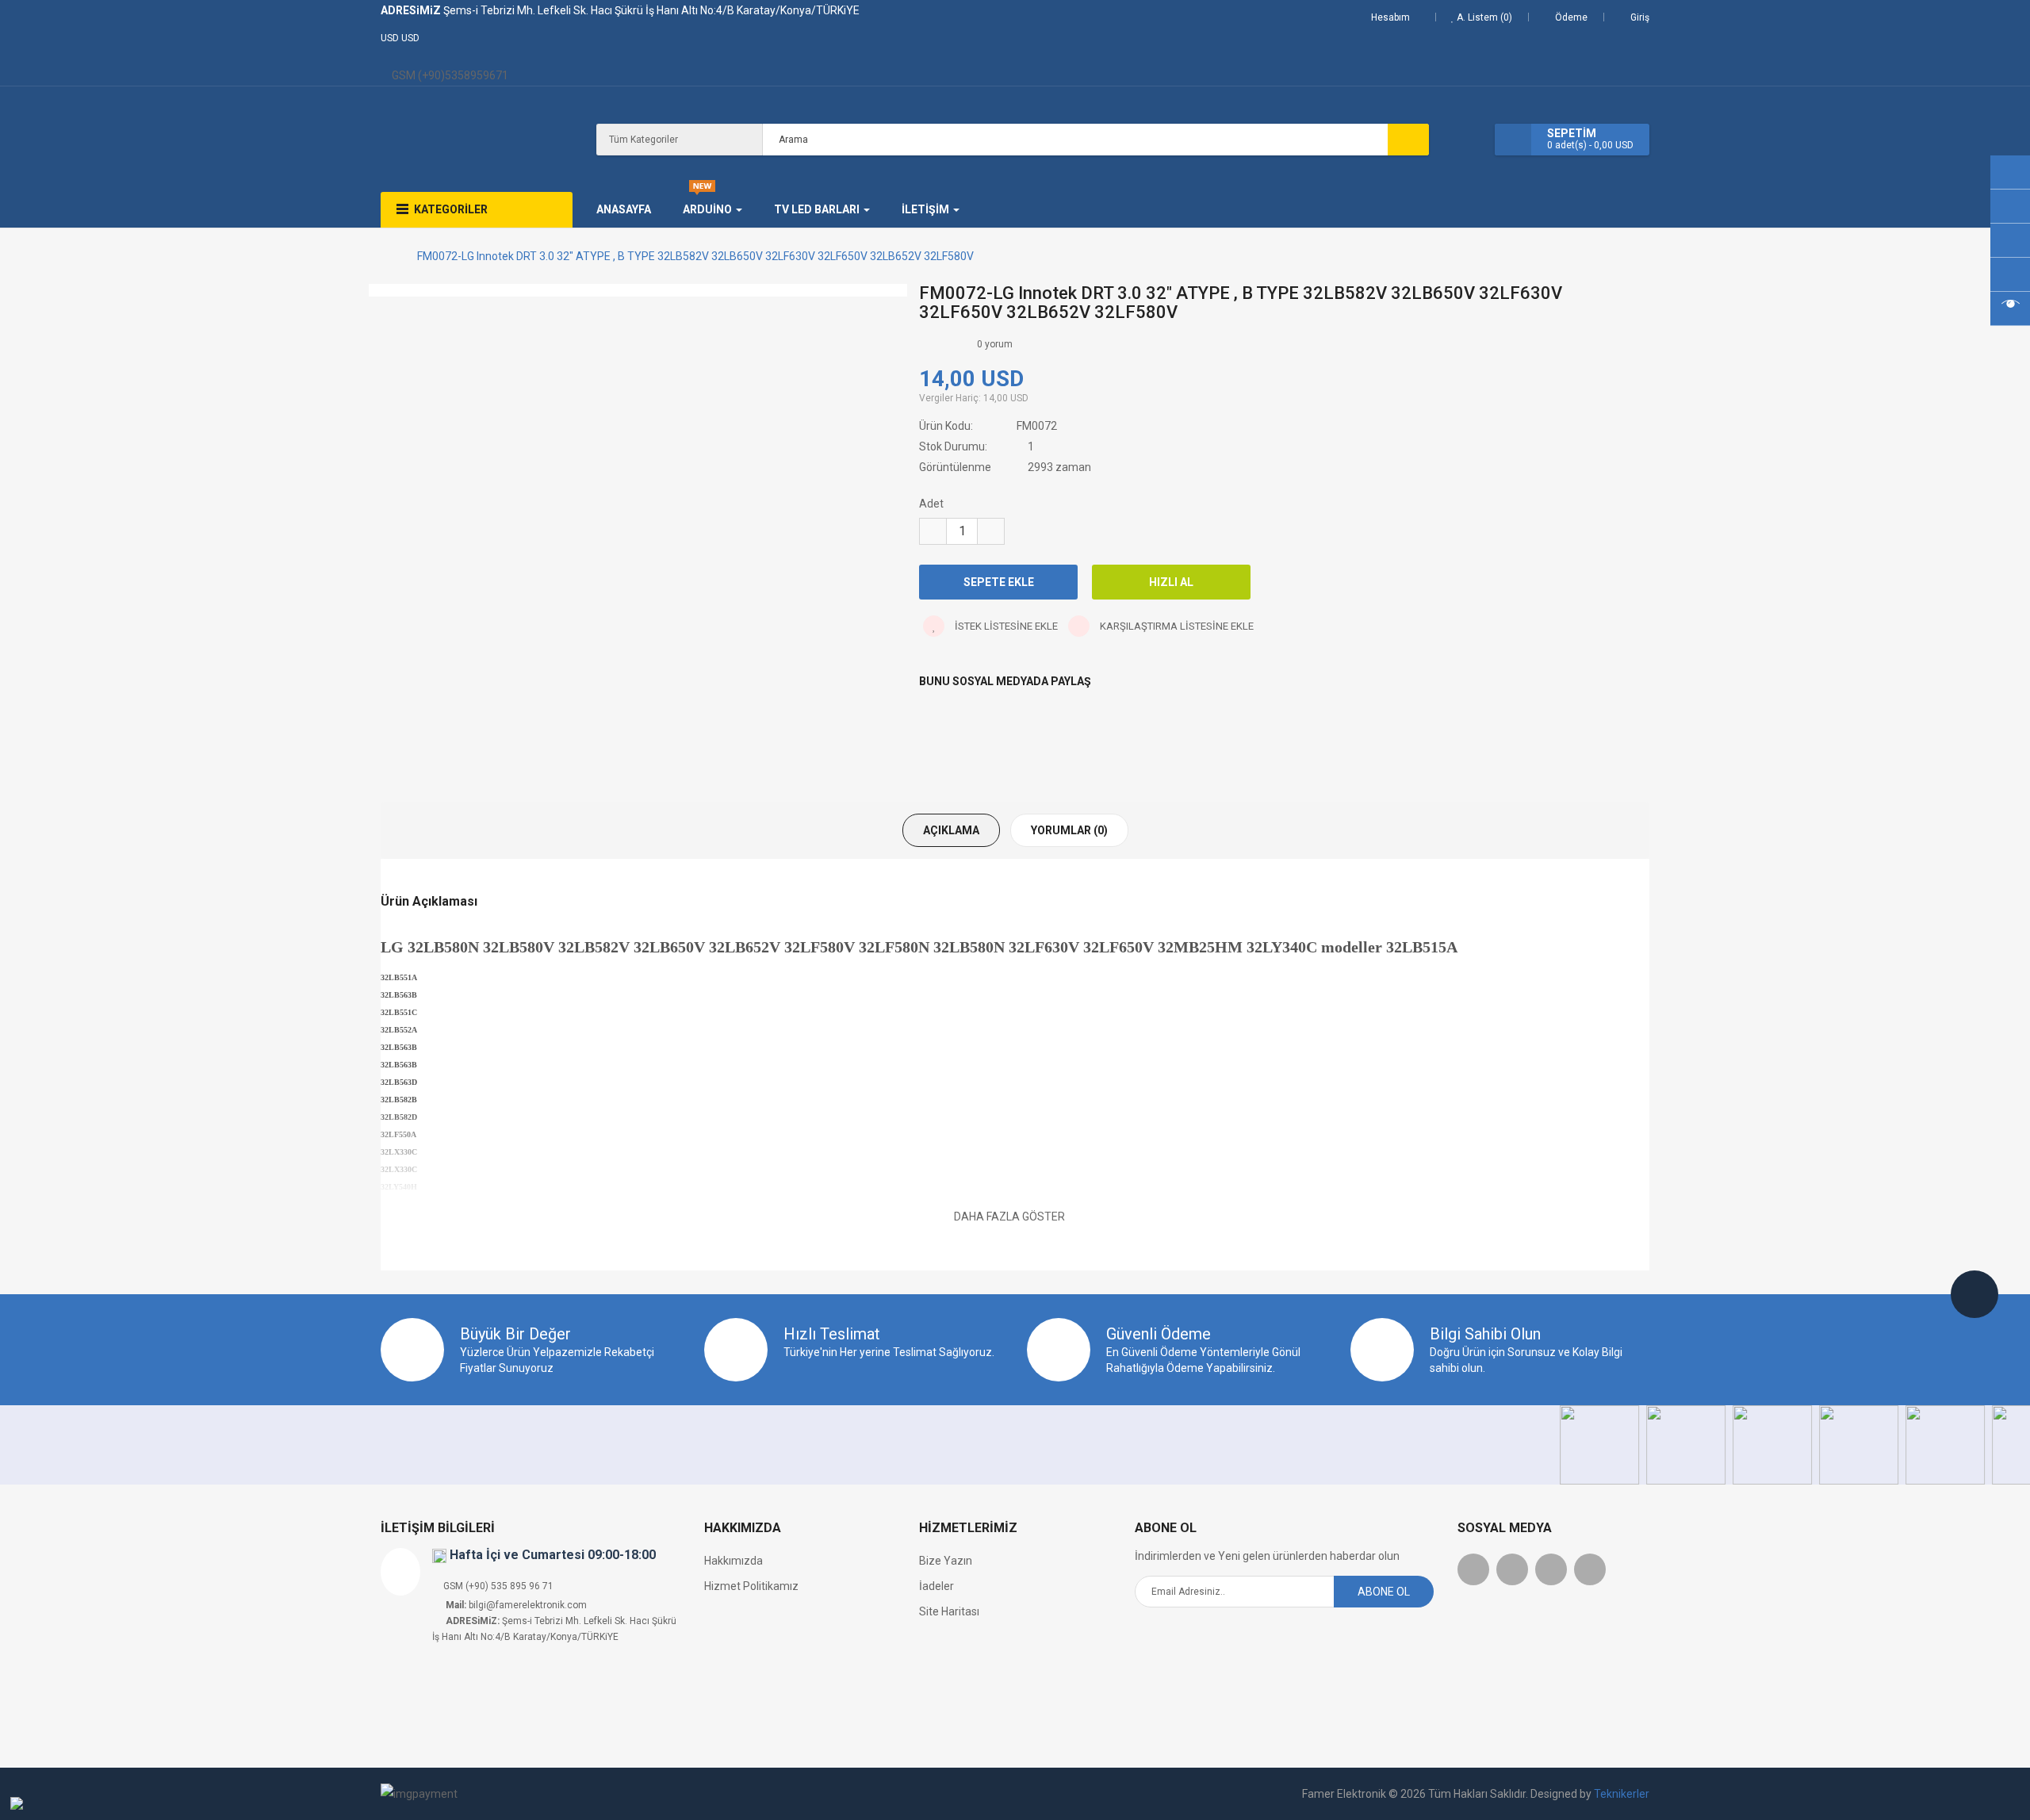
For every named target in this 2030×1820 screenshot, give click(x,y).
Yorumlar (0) (1069, 830)
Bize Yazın (946, 1561)
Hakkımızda (733, 1561)
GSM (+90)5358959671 (449, 75)
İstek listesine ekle (1005, 626)
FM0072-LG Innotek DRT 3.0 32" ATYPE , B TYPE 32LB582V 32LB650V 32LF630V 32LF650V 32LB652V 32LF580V (695, 256)
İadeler (936, 1586)
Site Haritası (949, 1611)
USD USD (402, 38)
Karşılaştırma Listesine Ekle (1176, 626)
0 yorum (995, 344)
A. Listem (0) (1483, 17)
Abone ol (1384, 1592)
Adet (931, 504)
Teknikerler (1622, 1794)
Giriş (1640, 17)
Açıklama (951, 830)
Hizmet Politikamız (751, 1586)
